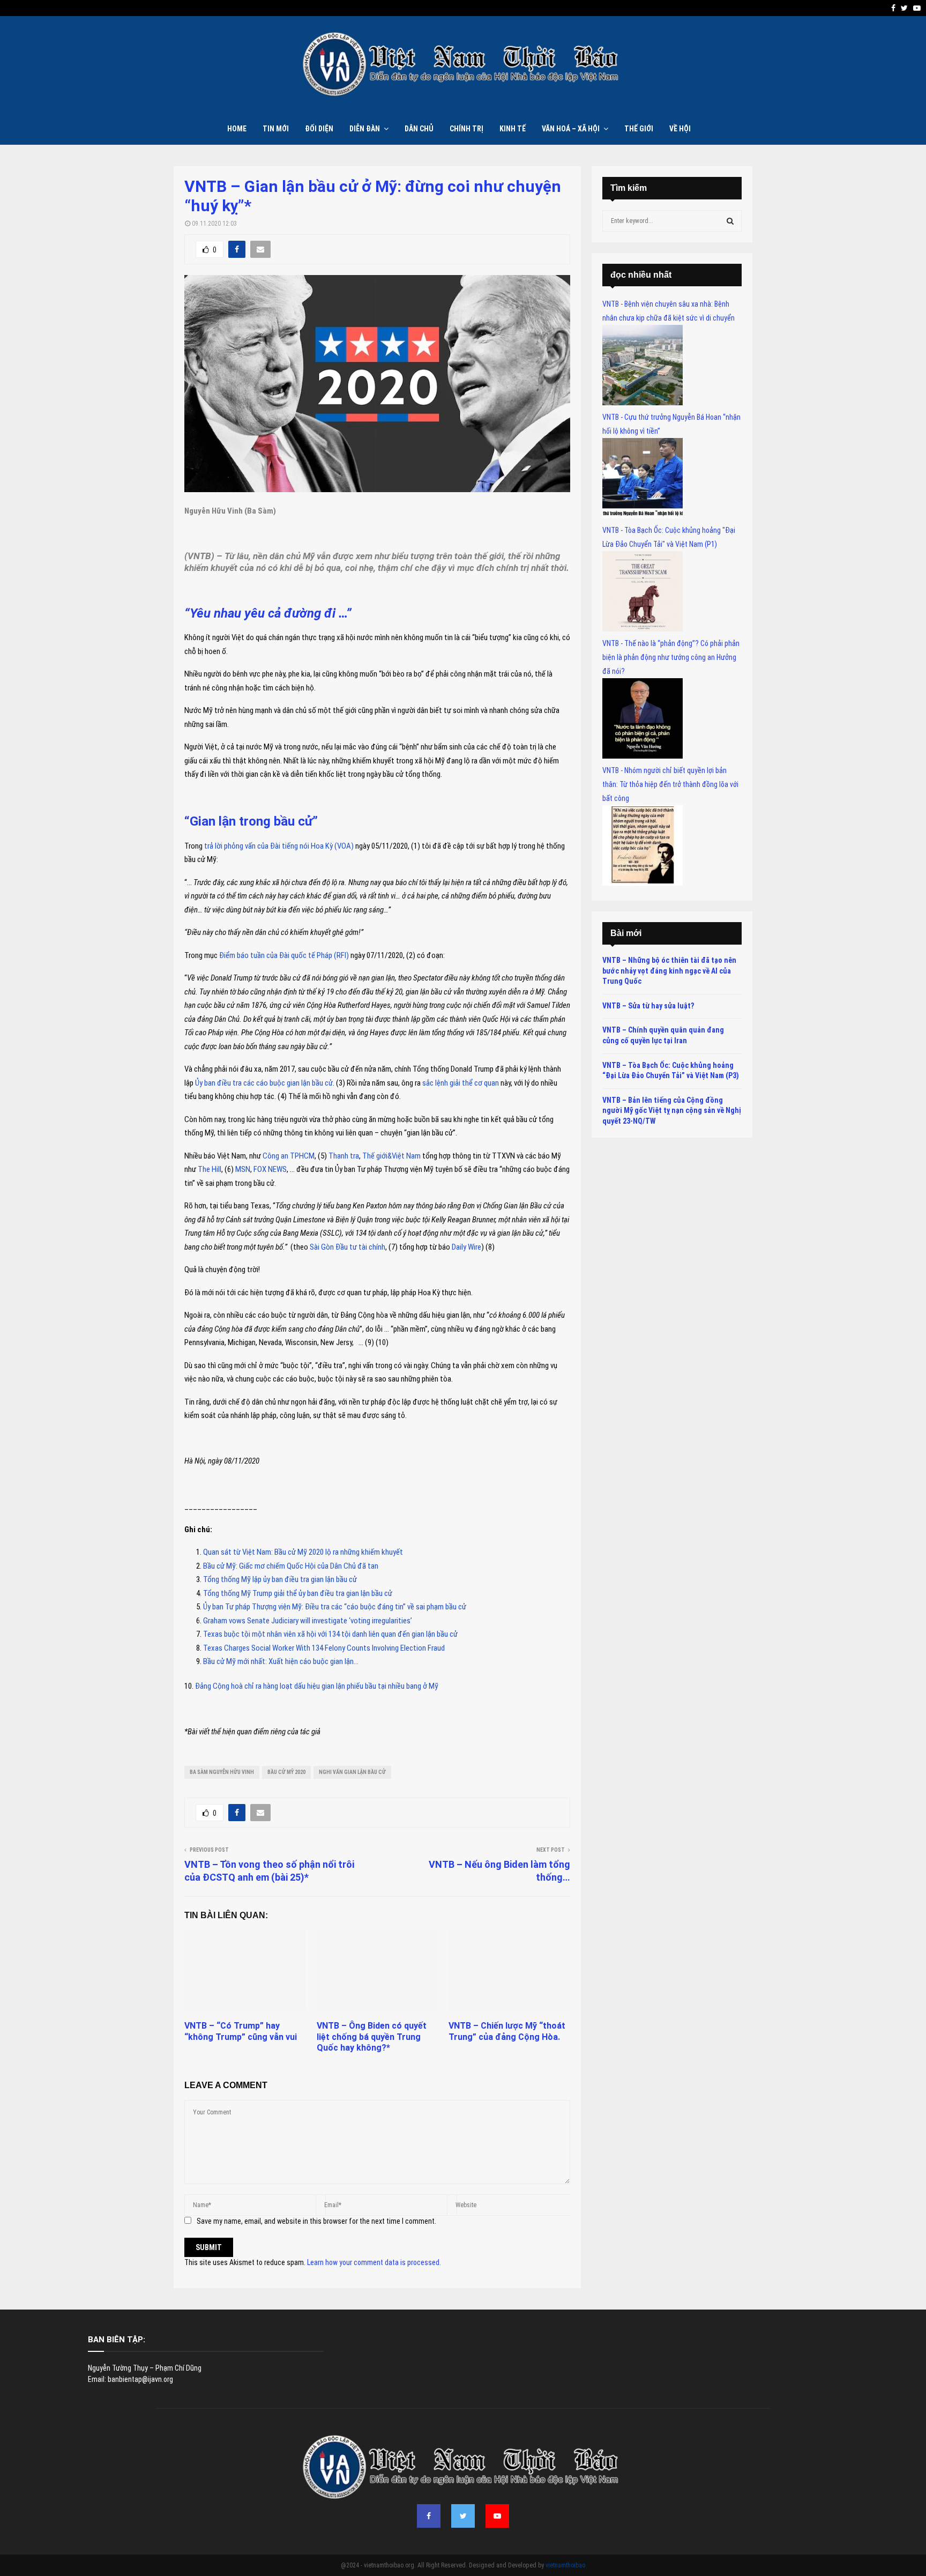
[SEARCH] (730, 221)
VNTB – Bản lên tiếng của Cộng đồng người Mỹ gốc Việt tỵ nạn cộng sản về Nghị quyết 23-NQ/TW (672, 1111)
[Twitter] (463, 2516)
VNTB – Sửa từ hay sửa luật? (648, 1006)
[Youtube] (497, 2516)
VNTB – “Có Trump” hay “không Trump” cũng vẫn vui (241, 2031)
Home (237, 129)
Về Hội (680, 129)
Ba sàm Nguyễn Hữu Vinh (222, 1772)
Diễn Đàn (365, 129)
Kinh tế (513, 129)
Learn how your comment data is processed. (374, 2262)
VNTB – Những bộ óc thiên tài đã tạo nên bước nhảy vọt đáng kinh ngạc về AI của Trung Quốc (669, 971)
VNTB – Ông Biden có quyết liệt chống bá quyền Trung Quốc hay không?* (372, 2037)
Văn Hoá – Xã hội (571, 129)
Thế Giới (639, 129)
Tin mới (276, 129)
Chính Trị (466, 129)
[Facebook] (429, 2516)
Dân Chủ (419, 129)
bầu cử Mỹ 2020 (286, 1772)
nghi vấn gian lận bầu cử (352, 1772)
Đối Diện (319, 129)
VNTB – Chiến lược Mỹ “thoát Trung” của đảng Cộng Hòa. (507, 2031)
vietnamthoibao (565, 2565)
